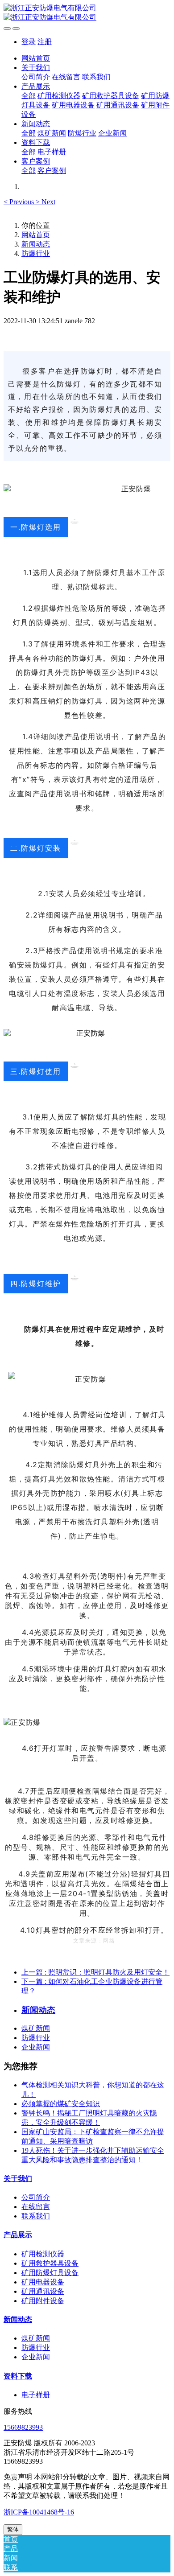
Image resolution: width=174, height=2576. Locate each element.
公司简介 (36, 2197)
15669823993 (23, 2427)
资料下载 (18, 2376)
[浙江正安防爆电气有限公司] (87, 13)
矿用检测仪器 (43, 2254)
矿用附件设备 (43, 2301)
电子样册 (36, 2395)
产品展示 (18, 2235)
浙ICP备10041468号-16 (39, 2512)
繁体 (13, 2529)
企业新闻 (36, 2047)
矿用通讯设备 (43, 2291)
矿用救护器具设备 (50, 2263)
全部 (29, 96)
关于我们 (18, 2179)
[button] (20, 202)
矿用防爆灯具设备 (50, 2273)
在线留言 (36, 2207)
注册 (45, 42)
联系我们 (36, 2216)
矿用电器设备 (43, 2282)
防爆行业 (36, 253)
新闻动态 (36, 244)
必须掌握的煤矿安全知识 (61, 2104)
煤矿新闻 (36, 2028)
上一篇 (95, 1972)
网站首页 (36, 58)
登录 (29, 42)
